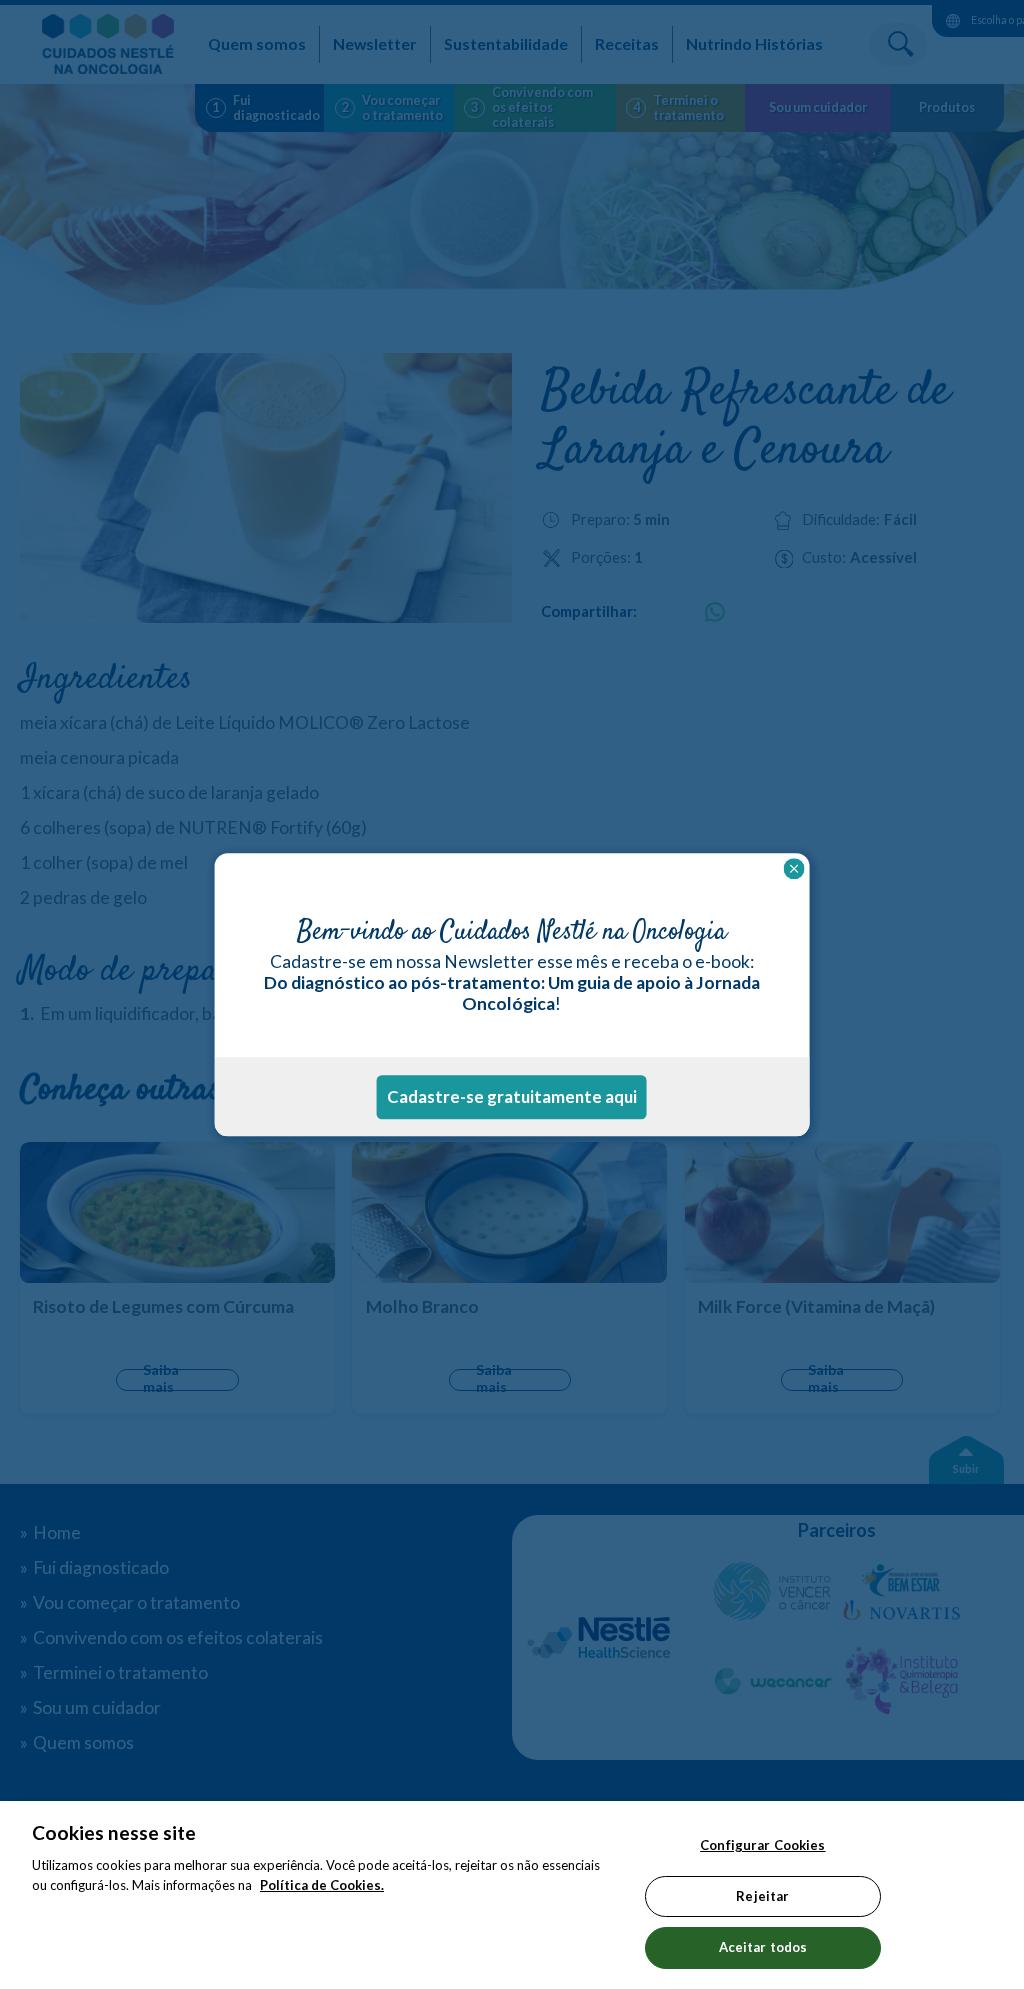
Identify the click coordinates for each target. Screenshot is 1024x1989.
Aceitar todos (763, 1947)
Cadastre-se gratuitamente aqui (512, 1096)
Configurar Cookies (762, 1845)
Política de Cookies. (322, 1885)
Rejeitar (762, 1896)
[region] (512, 1895)
